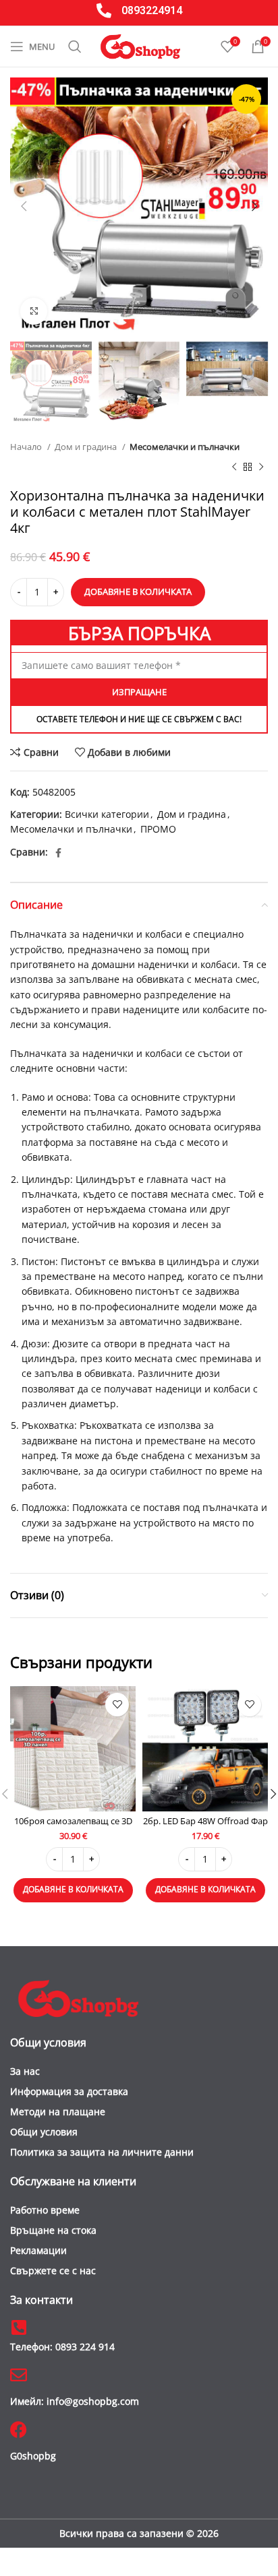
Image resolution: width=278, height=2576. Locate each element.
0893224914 (152, 10)
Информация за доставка (69, 2091)
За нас (25, 2071)
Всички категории (107, 814)
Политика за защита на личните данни (102, 2152)
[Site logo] (140, 45)
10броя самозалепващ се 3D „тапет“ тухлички (73, 1826)
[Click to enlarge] (34, 311)
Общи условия (44, 2132)
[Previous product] (234, 468)
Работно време (45, 2210)
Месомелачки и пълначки (185, 447)
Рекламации (38, 2250)
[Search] (75, 46)
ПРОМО (158, 829)
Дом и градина (87, 447)
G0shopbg (33, 2456)
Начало (27, 447)
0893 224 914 (62, 2347)
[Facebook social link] (58, 853)
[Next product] (261, 468)
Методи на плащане (58, 2112)
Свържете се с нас (53, 2271)
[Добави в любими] (117, 1705)
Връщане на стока (53, 2230)
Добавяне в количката (138, 591)
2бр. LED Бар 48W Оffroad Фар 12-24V (205, 1826)
